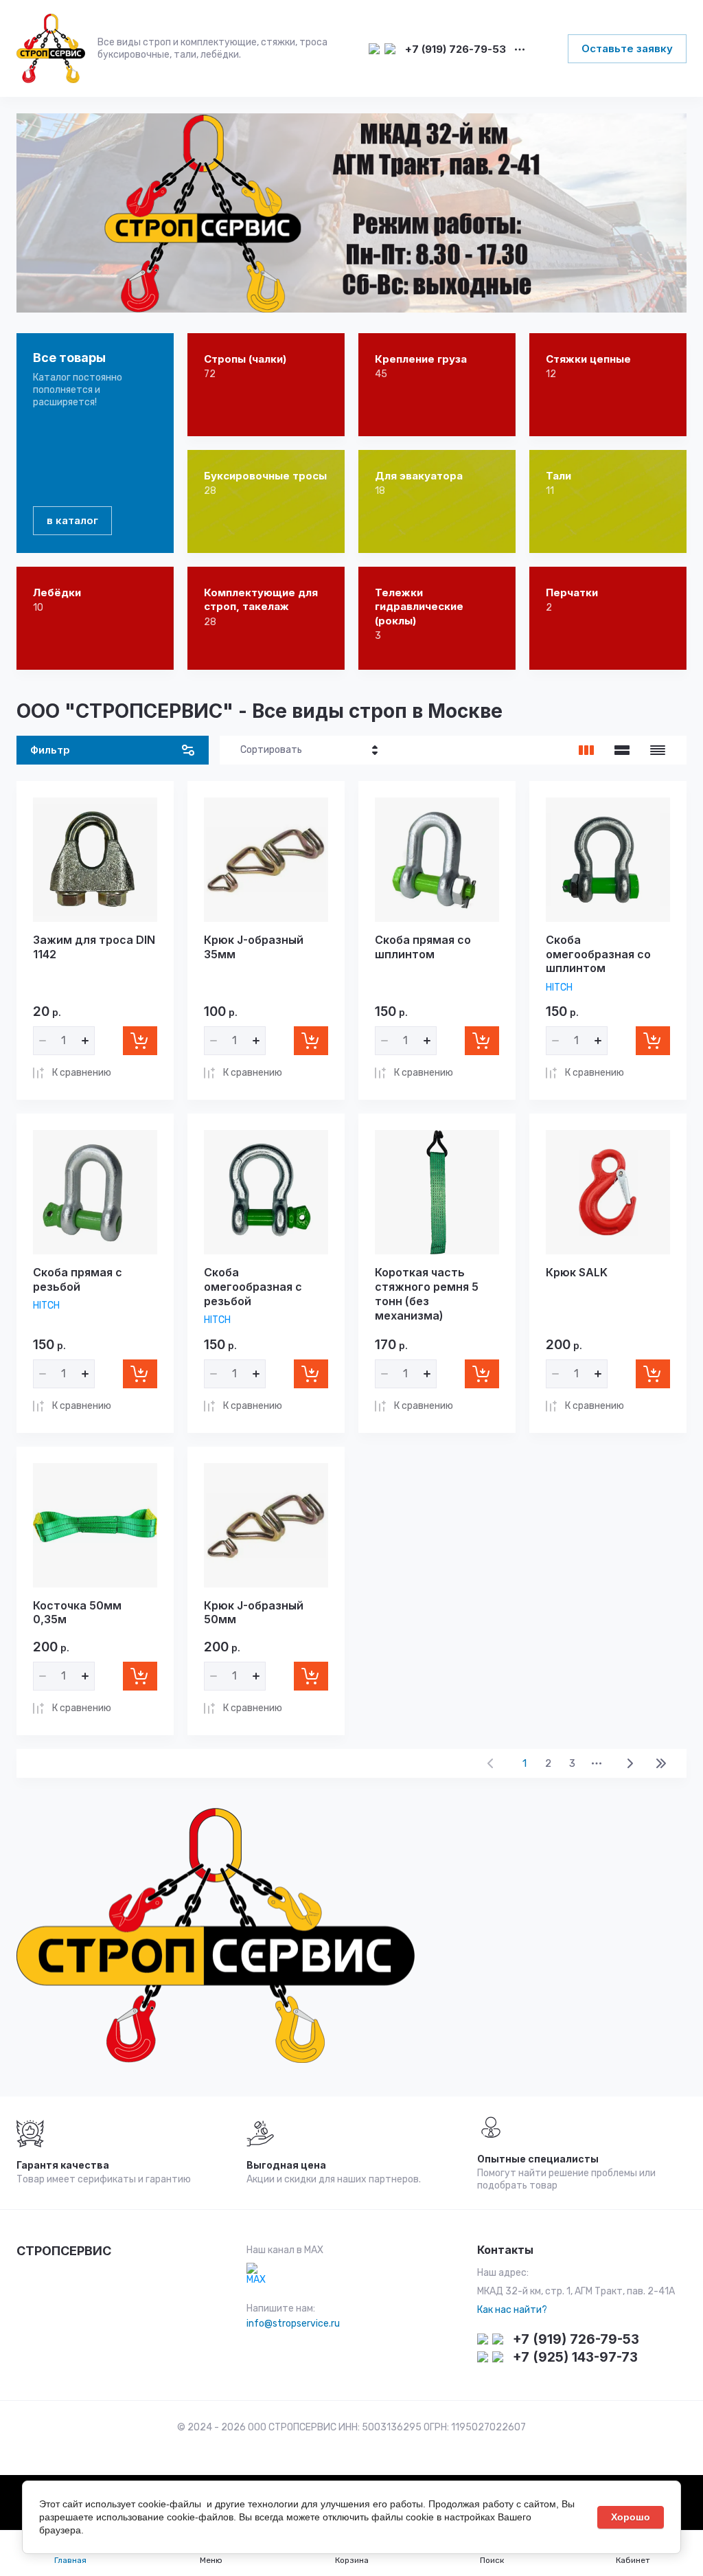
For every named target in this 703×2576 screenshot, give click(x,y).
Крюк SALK (577, 1272)
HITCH (559, 987)
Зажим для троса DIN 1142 (94, 947)
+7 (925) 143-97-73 (575, 2357)
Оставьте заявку (627, 48)
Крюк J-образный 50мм (254, 1613)
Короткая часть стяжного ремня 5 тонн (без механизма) (427, 1293)
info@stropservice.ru (293, 2324)
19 (661, 1763)
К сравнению (82, 1073)
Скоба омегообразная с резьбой (253, 1287)
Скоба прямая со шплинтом (423, 947)
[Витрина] (586, 750)
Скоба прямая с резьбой (78, 1279)
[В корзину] (140, 1041)
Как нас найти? (512, 2310)
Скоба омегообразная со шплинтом (598, 954)
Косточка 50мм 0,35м (77, 1613)
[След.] (630, 1763)
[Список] (622, 750)
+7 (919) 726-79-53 (456, 50)
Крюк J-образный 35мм (254, 947)
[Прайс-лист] (658, 750)
